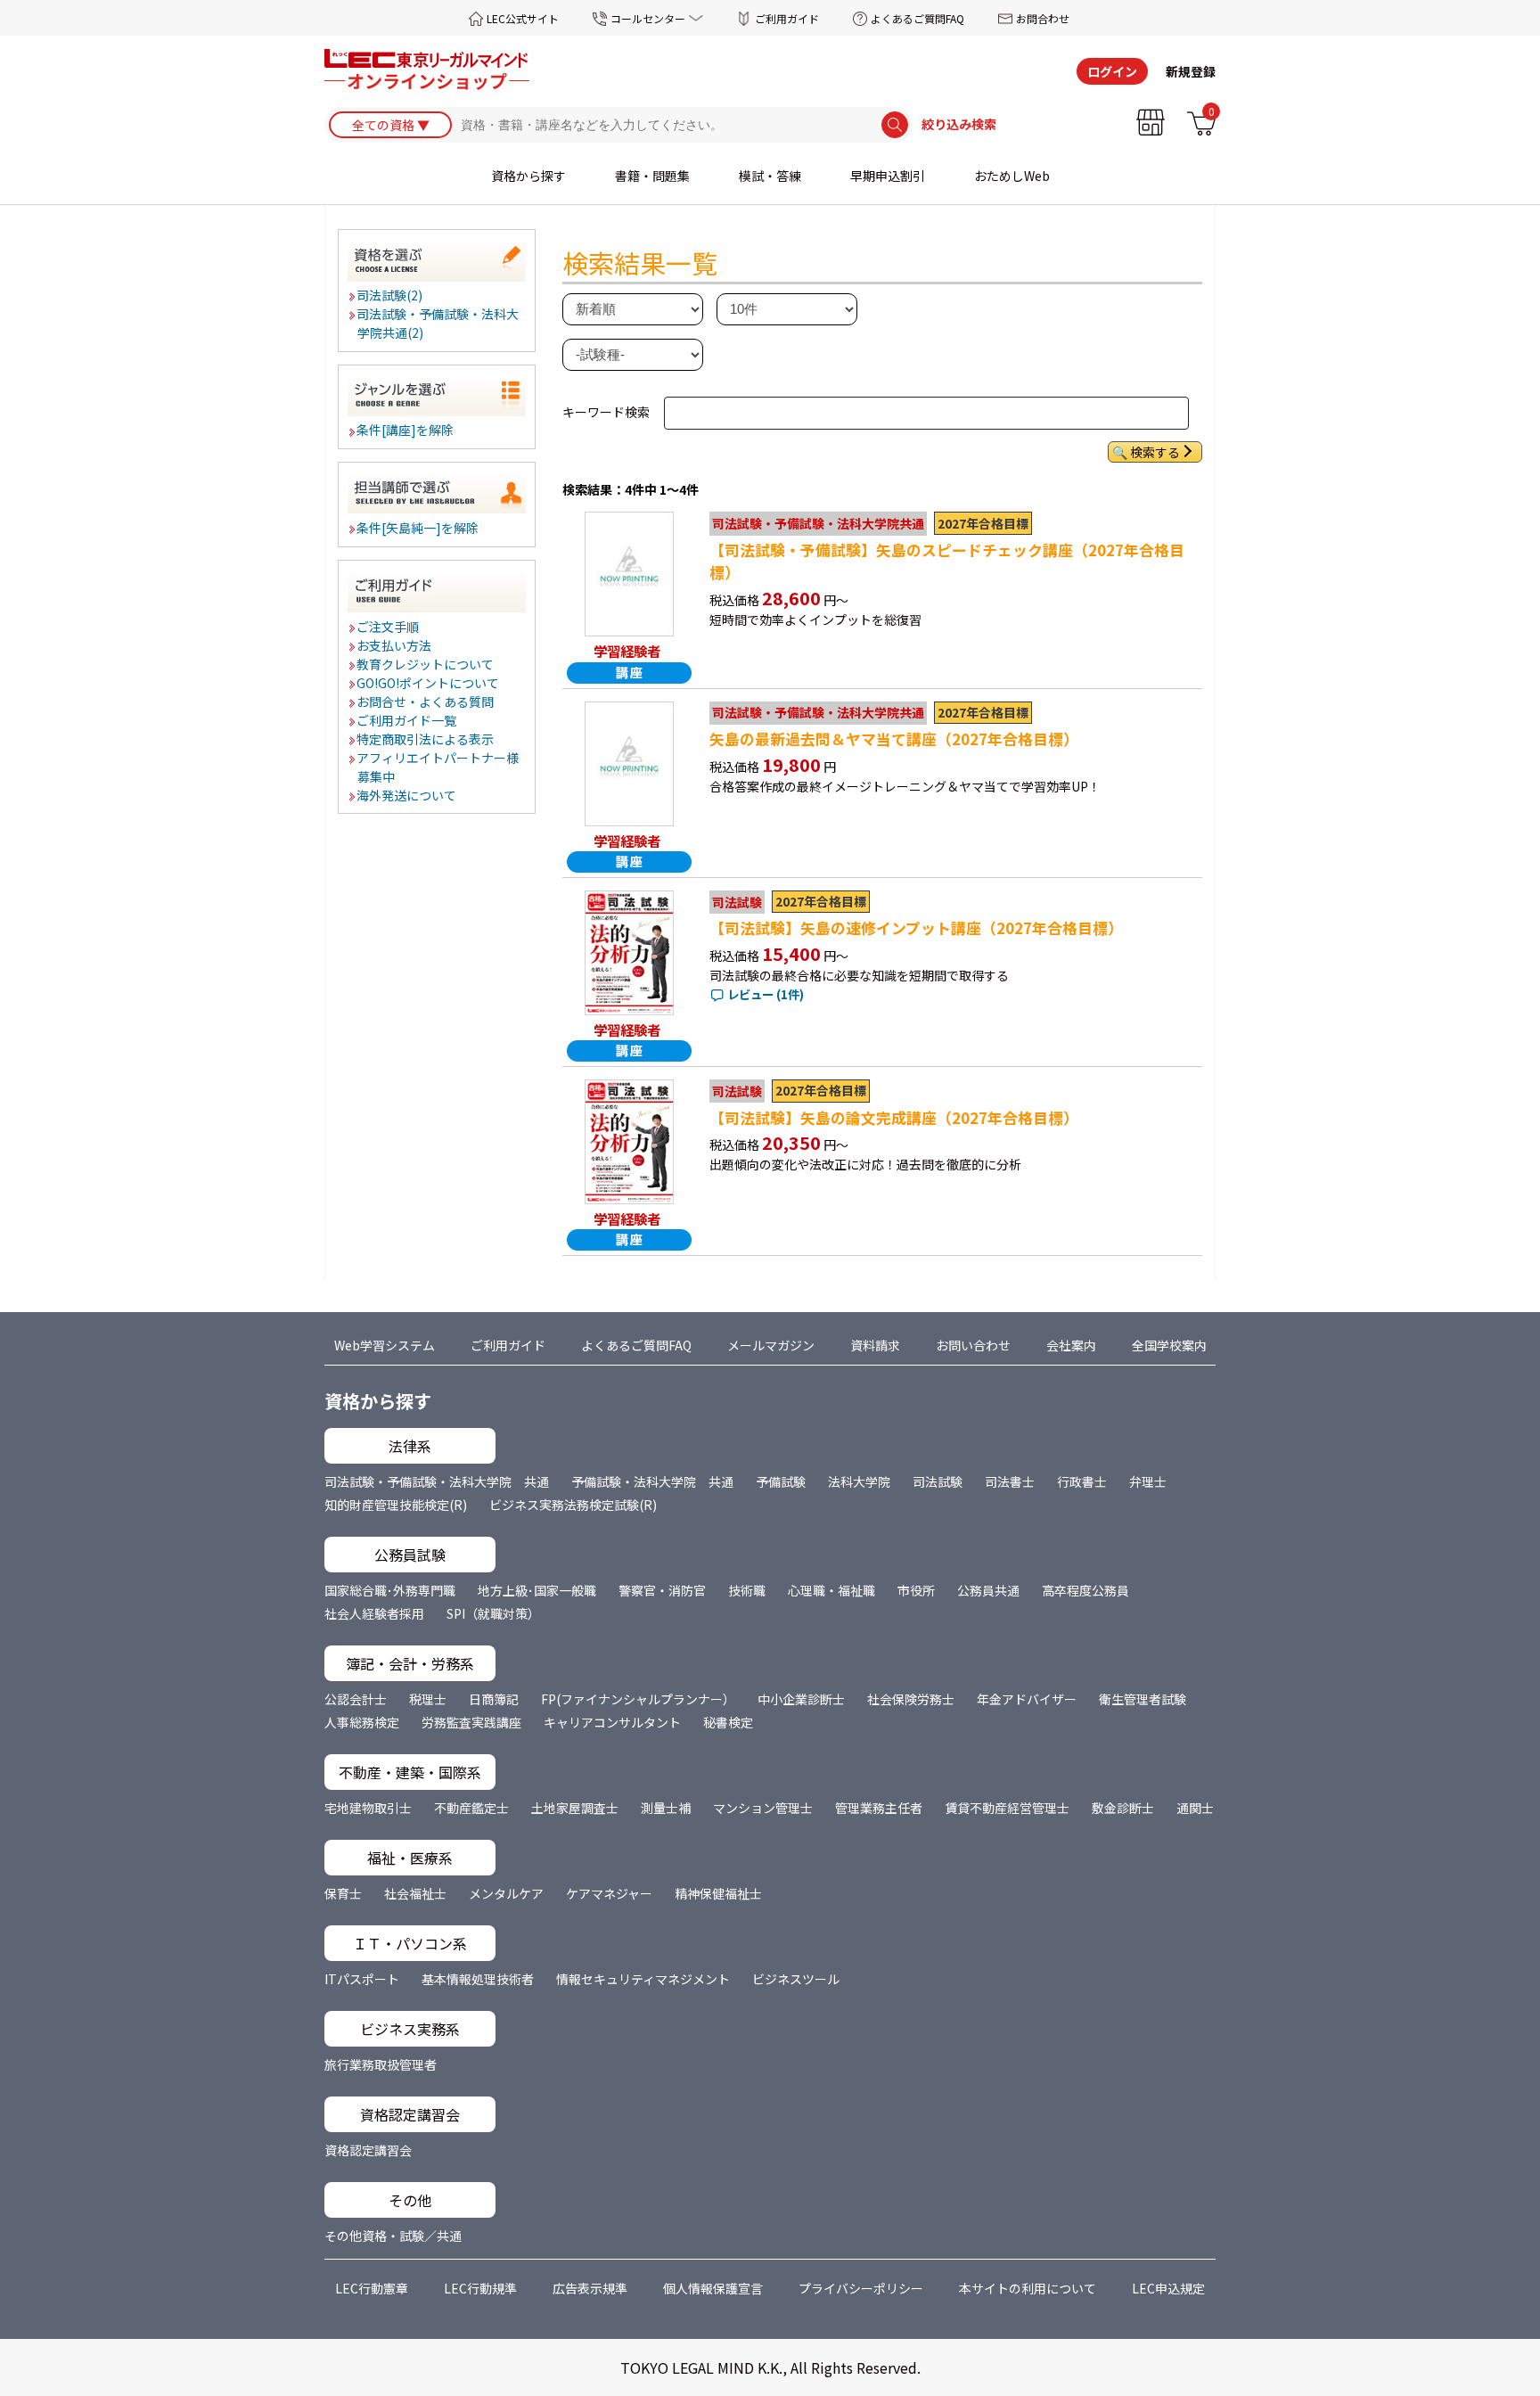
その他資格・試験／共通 (393, 2236)
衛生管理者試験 (1143, 1699)
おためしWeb (1012, 176)
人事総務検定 (362, 1722)
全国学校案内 (1169, 1345)
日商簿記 (494, 1699)
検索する (1155, 452)
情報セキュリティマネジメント (643, 1979)
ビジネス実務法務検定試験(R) (573, 1505)
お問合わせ (1043, 18)
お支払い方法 (395, 645)
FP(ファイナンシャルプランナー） (638, 1699)
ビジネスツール (796, 1979)
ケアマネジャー (609, 1893)
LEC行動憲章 (372, 2288)
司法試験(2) (390, 295)
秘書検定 (728, 1722)
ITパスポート (362, 1979)
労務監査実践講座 (471, 1722)
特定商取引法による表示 (426, 739)
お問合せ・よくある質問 (426, 702)
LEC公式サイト (523, 18)
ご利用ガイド (787, 18)
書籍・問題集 (652, 176)
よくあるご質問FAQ (917, 18)
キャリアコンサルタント (612, 1722)
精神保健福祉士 (718, 1893)
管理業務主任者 (879, 1808)
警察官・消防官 (662, 1590)
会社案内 (1071, 1345)
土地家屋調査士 (575, 1808)
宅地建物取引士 (368, 1808)
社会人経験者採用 (374, 1613)
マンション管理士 (763, 1808)
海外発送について (407, 795)
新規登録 (1191, 71)
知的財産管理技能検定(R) (396, 1505)
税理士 (428, 1699)
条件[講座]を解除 (406, 430)
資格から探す (528, 176)
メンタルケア (506, 1893)
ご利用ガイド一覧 (407, 720)
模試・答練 (770, 176)
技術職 (747, 1590)
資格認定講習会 (368, 2150)
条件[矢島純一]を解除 (418, 528)
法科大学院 (859, 1481)
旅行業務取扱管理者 (381, 2064)
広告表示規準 (590, 2288)
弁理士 (1148, 1481)
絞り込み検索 (959, 125)
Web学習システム (385, 1345)
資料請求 (875, 1345)
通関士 (1195, 1808)
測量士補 (666, 1808)
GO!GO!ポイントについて (429, 683)
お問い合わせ (973, 1345)
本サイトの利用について (1028, 2288)
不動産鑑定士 (471, 1808)
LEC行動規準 (480, 2288)
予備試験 (781, 1481)
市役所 (916, 1590)
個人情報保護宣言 (713, 2288)
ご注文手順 (389, 627)
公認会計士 (356, 1699)
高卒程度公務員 (1085, 1590)
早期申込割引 (888, 176)
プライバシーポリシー (861, 2288)
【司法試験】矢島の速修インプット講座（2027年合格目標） (916, 928)
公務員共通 (988, 1590)
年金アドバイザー (1027, 1699)
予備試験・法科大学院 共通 (652, 1481)
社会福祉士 (415, 1893)
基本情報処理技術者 (478, 1979)
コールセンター (648, 18)
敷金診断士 (1123, 1808)
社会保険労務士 (911, 1699)
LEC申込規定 (1168, 2288)
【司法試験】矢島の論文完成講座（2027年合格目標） (894, 1118)
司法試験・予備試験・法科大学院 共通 (437, 1481)
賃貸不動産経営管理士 (1007, 1808)
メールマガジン (771, 1345)
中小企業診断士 (801, 1699)
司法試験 (938, 1481)
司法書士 (1010, 1481)
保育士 (343, 1893)
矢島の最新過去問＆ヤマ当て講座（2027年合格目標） (894, 739)
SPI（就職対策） (493, 1613)
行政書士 (1082, 1481)
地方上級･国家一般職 (537, 1590)
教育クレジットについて (426, 664)
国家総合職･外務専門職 (390, 1590)
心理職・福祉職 (831, 1590)
